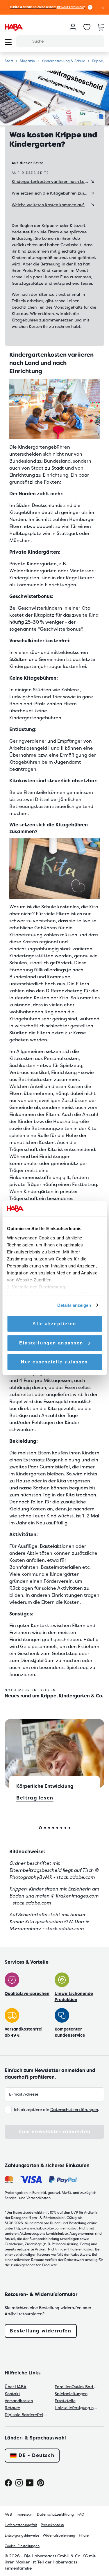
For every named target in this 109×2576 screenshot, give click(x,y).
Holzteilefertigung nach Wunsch (76, 2408)
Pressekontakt (52, 2525)
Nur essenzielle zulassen (54, 1362)
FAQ (81, 2514)
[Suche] (24, 41)
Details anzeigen (74, 1305)
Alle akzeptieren (54, 1324)
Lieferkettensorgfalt (21, 2525)
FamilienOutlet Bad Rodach (76, 2387)
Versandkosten (19, 2401)
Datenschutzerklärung (55, 2514)
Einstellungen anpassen (51, 1343)
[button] (103, 7)
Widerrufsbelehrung (59, 2535)
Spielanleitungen (71, 2394)
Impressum (24, 2514)
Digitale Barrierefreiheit (26, 2415)
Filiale (84, 2535)
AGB (8, 2514)
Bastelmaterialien (61, 1567)
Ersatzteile (65, 2401)
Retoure (12, 2408)
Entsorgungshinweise (22, 2535)
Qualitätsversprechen (27, 1993)
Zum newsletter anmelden (54, 2132)
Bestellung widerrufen (41, 2331)
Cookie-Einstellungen (22, 2546)
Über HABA (16, 2387)
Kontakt (12, 2394)
